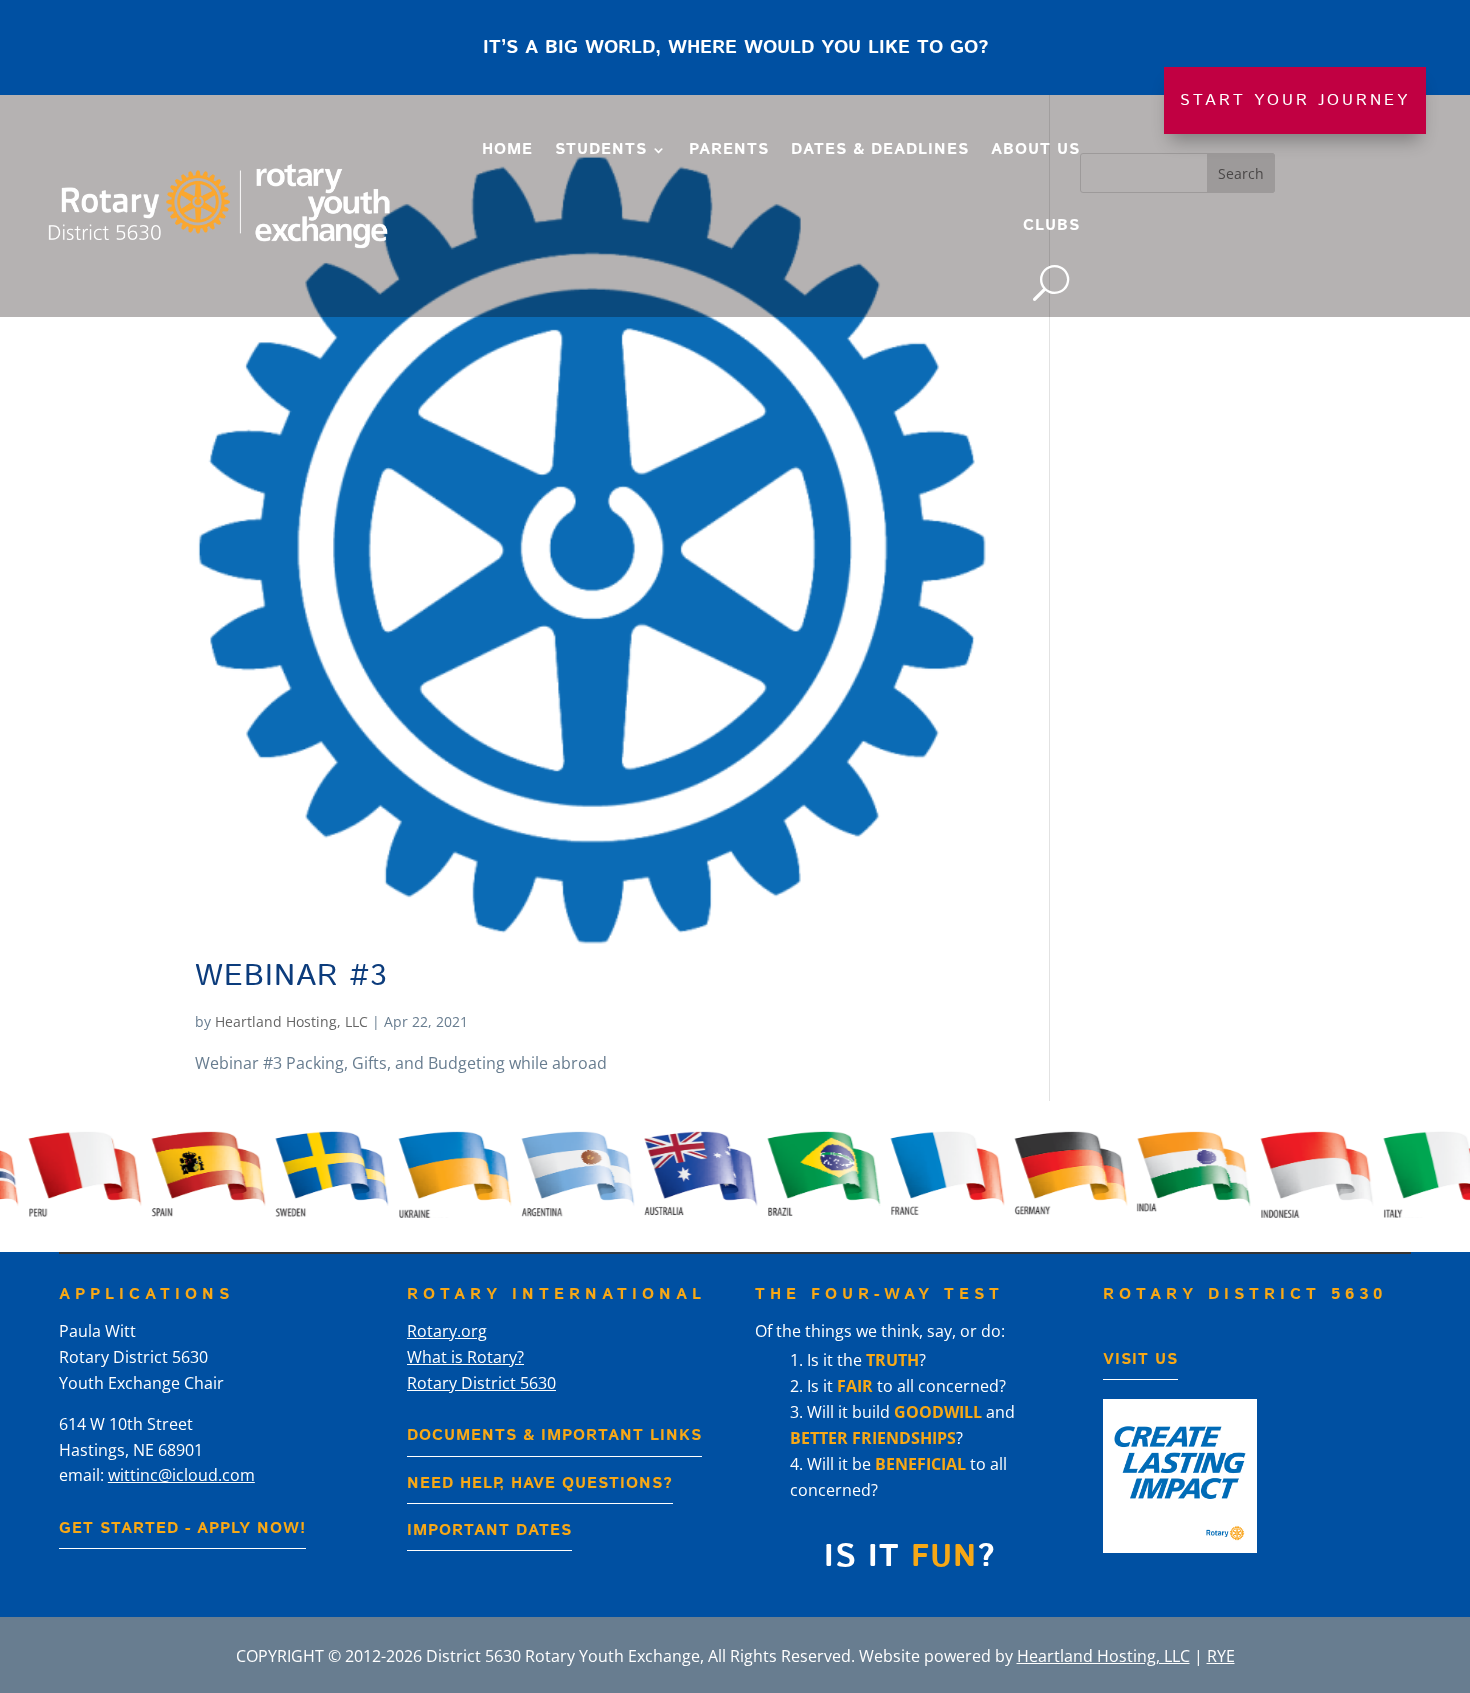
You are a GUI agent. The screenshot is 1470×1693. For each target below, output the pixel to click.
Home (507, 149)
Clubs (1051, 225)
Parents (729, 149)
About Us (1035, 149)
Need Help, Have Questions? (540, 1483)
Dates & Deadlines (880, 149)
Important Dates (489, 1530)
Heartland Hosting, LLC (291, 1021)
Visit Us (1140, 1359)
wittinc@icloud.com (181, 1475)
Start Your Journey (1295, 100)
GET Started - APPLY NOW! (182, 1528)
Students (601, 149)
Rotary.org (447, 1331)
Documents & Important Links (554, 1435)
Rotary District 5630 (481, 1383)
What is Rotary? (465, 1357)
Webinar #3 (291, 976)
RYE (1221, 1656)
